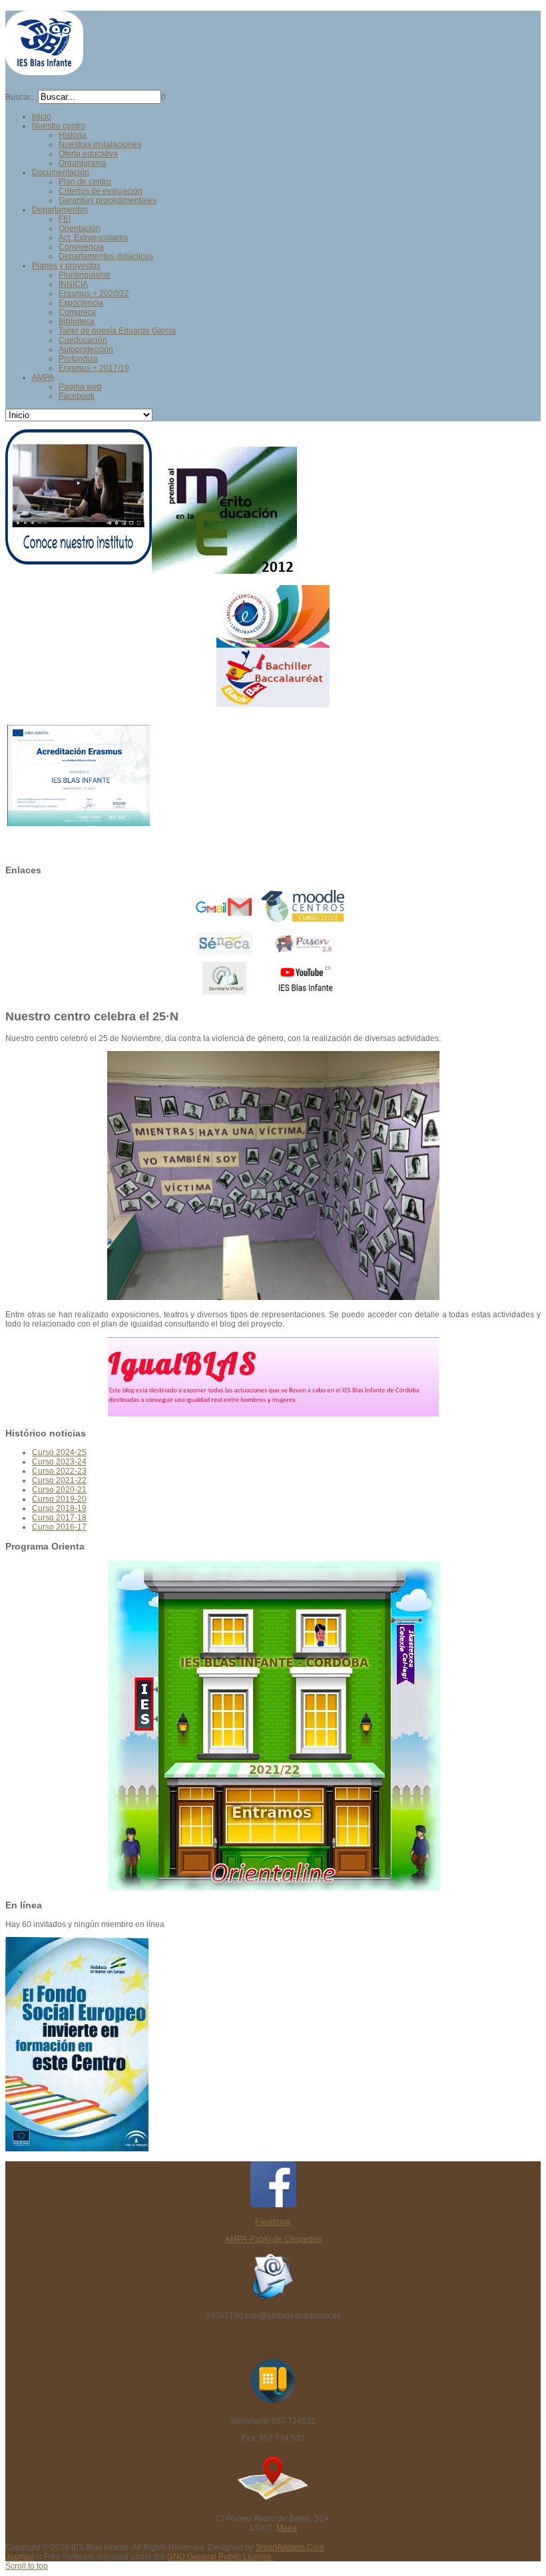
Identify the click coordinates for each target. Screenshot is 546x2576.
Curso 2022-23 (59, 1471)
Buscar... (21, 97)
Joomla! (20, 2557)
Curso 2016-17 (59, 1527)
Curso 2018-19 (59, 1508)
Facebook (273, 2222)
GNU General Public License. (220, 2557)
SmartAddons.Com (290, 2547)
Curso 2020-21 (59, 1490)
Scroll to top (27, 2566)
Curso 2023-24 (59, 1462)
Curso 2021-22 (59, 1480)
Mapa (287, 2528)
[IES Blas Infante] (44, 70)
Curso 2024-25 (59, 1452)
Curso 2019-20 (59, 1499)
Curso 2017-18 (59, 1518)
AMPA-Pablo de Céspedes (273, 2239)
